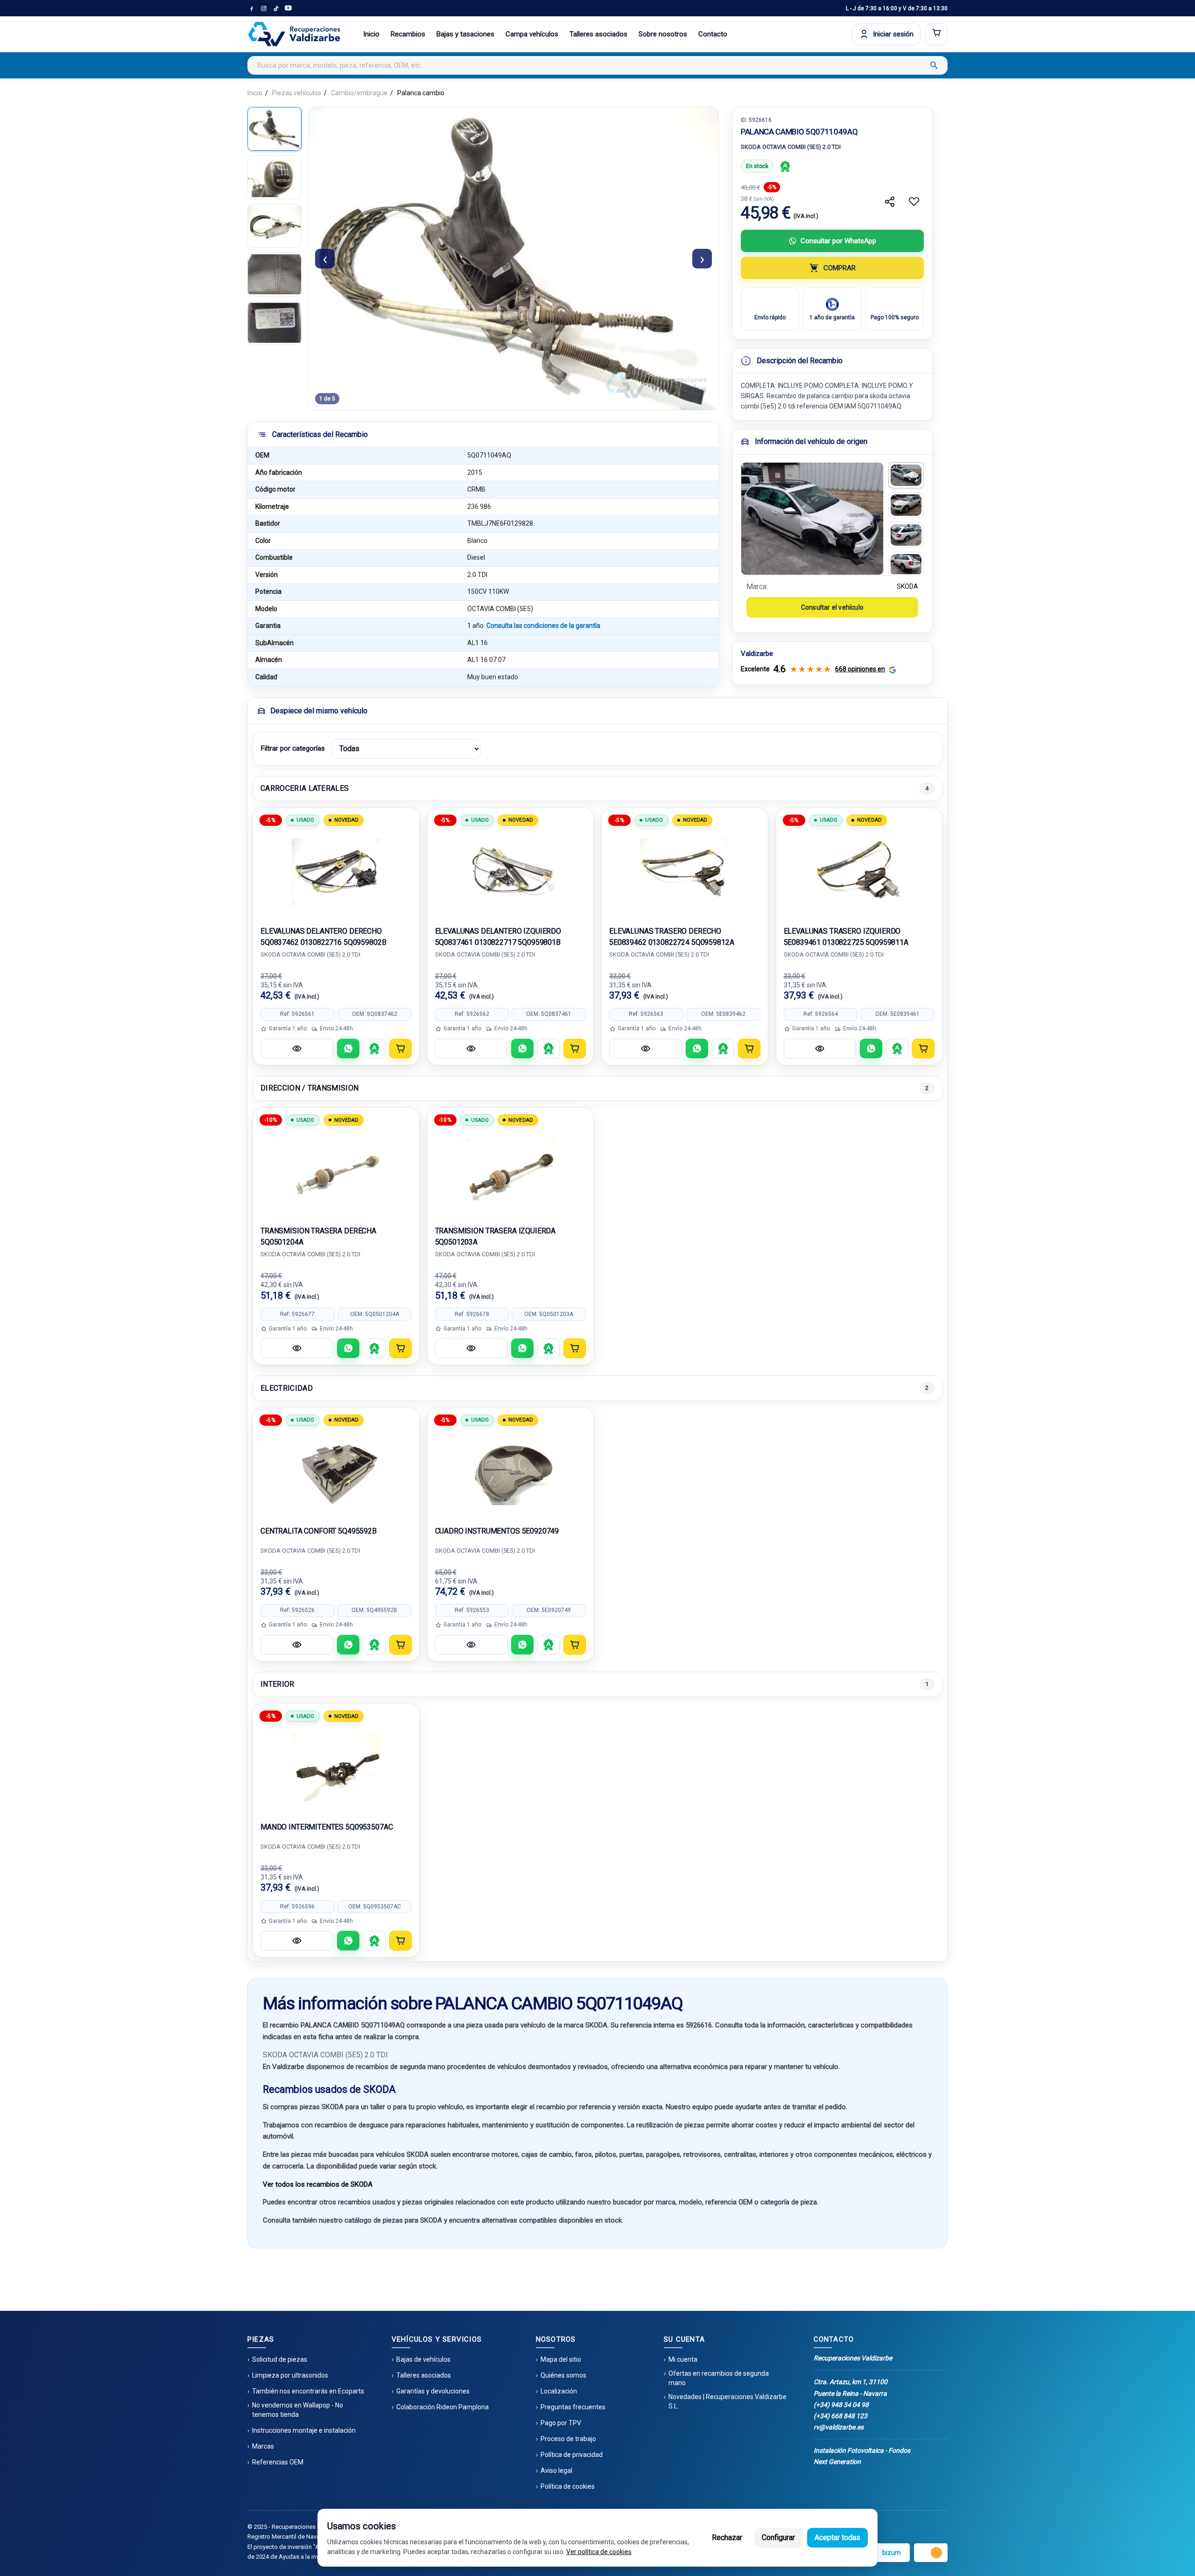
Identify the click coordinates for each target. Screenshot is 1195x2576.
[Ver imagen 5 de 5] (274, 323)
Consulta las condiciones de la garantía (543, 626)
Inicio (371, 34)
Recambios (408, 34)
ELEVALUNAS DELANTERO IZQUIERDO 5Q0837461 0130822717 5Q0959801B (498, 937)
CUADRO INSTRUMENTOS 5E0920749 (497, 1531)
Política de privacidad (572, 2455)
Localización (559, 2391)
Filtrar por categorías (293, 748)
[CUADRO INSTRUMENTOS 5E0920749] (511, 1472)
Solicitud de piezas (280, 2359)
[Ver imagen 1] (906, 475)
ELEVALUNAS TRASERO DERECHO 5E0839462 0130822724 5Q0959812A (671, 937)
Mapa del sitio (561, 2359)
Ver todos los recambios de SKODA (318, 2184)
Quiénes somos (563, 2375)
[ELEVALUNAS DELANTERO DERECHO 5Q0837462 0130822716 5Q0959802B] (336, 872)
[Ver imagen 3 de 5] (274, 226)
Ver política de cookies (599, 2552)
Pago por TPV (561, 2423)
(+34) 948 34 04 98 (841, 2405)
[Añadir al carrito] (401, 1049)
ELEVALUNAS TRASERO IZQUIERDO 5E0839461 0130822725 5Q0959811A (846, 937)
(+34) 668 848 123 (840, 2416)
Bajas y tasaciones (465, 34)
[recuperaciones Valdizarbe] (294, 34)
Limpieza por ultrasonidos (290, 2375)
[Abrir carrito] (936, 34)
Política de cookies (568, 2486)
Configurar (778, 2537)
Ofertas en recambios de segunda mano (719, 2378)
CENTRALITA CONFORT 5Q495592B (319, 1531)
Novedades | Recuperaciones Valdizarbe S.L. (728, 2401)
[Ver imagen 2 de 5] (274, 177)
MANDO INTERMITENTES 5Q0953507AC (327, 1827)
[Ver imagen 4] (906, 565)
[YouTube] (288, 8)
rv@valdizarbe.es (839, 2427)
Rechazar (727, 2537)
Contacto (713, 34)
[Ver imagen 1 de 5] (274, 129)
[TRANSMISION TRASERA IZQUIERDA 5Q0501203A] (511, 1172)
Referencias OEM (278, 2462)
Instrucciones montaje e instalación (304, 2430)
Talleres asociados (598, 34)
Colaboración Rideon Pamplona (443, 2407)
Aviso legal (556, 2470)
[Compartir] (890, 202)
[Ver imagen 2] (906, 505)
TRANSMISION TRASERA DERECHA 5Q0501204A (318, 1236)
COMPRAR (840, 268)
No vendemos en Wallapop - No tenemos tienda (298, 2410)
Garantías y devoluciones (433, 2391)
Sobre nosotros (663, 34)
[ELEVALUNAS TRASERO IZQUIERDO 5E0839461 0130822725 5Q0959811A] (859, 872)
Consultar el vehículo (832, 607)
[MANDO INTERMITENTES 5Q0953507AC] (336, 1768)
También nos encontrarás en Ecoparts (308, 2391)
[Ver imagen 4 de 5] (274, 274)
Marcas (263, 2446)
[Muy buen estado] (785, 166)
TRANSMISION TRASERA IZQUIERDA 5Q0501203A (496, 1236)
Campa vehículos (532, 34)
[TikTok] (276, 8)
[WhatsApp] (348, 1049)
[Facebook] (252, 8)
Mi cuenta (683, 2359)
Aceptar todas (837, 2537)
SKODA (907, 586)
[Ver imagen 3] (906, 535)
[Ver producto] (297, 1049)
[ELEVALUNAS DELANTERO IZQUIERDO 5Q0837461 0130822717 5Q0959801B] (511, 872)
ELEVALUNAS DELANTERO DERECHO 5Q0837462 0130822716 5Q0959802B (323, 937)
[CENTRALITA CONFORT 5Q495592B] (336, 1472)
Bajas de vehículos (423, 2359)
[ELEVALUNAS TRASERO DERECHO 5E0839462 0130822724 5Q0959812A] (685, 872)
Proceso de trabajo (568, 2439)
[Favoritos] (914, 202)
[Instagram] (264, 8)
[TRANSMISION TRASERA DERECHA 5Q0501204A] (336, 1172)
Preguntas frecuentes (573, 2407)
